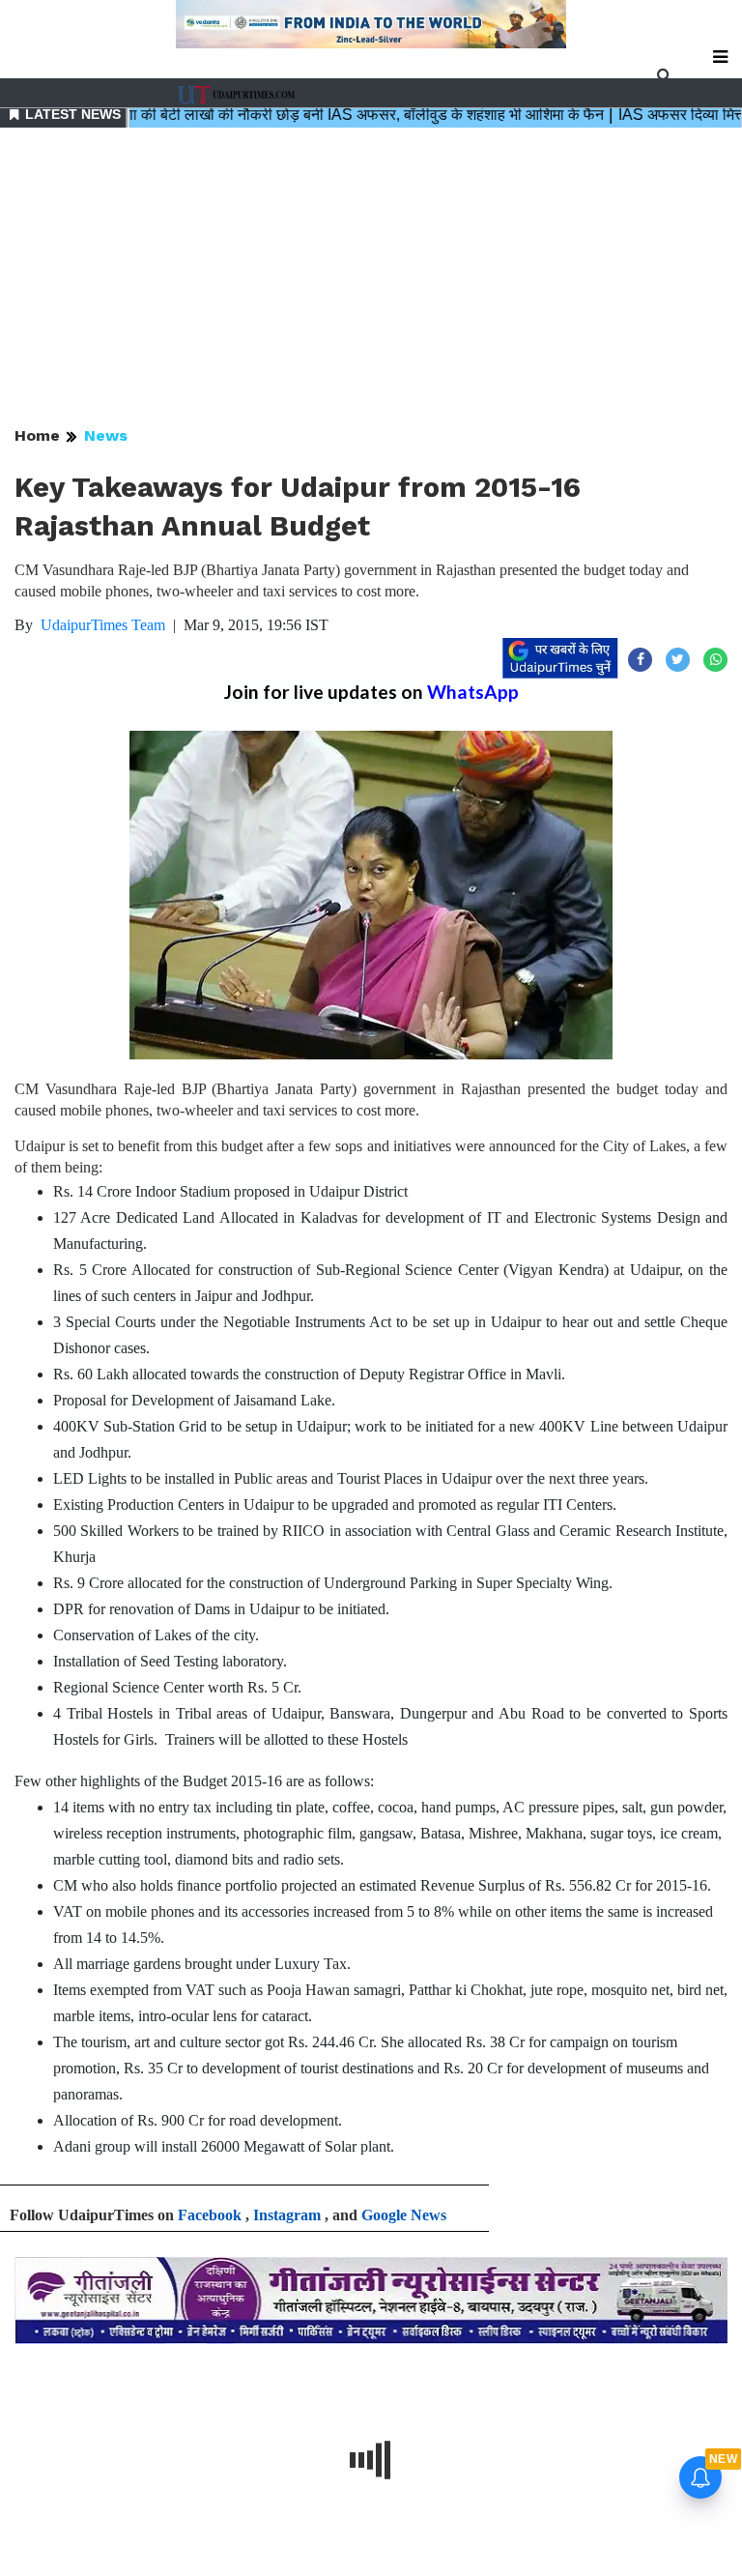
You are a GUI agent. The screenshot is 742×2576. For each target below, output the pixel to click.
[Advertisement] (371, 278)
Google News (404, 2215)
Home (37, 435)
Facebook (210, 2215)
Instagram (287, 2215)
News (106, 435)
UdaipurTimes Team (103, 625)
